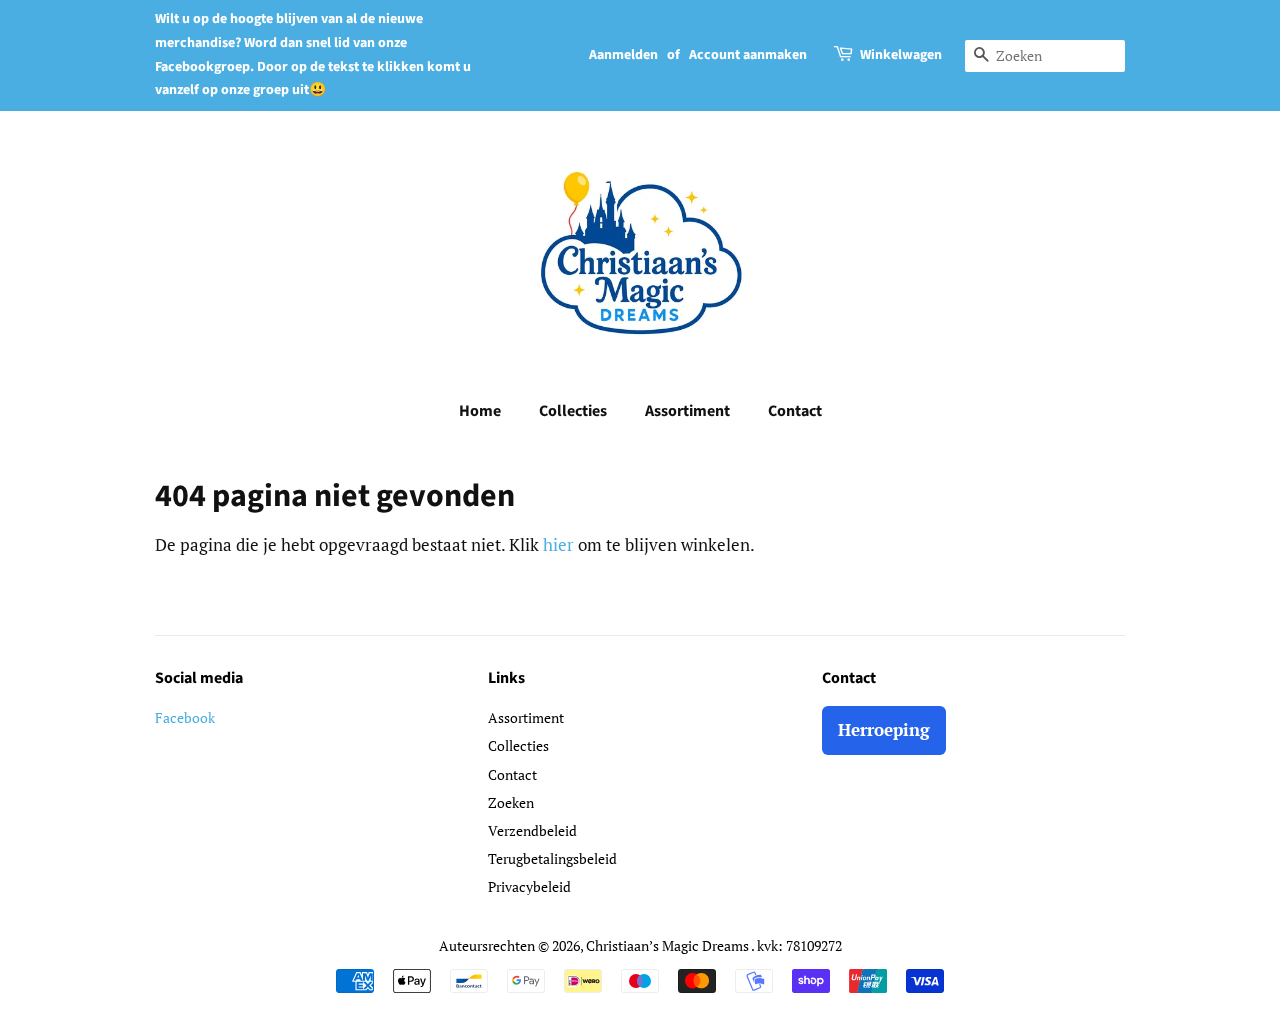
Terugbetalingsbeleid (552, 858)
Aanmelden (623, 55)
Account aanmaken (748, 55)
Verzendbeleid (532, 830)
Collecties (573, 411)
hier (558, 544)
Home (480, 411)
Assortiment (687, 411)
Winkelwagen (901, 55)
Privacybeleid (529, 886)
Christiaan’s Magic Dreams (668, 945)
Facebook (185, 717)
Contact (795, 411)
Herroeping (884, 729)
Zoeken (511, 802)
